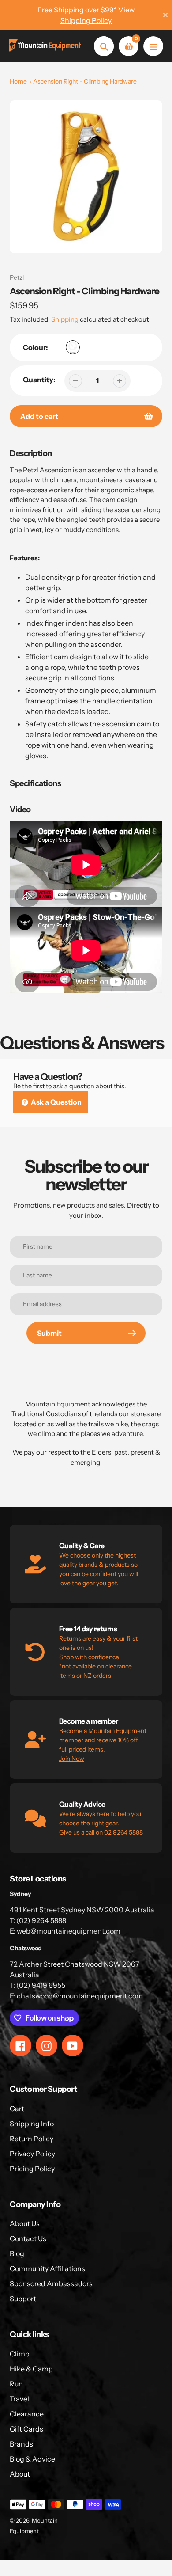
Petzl (17, 277)
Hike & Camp (31, 2369)
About (20, 2474)
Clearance (27, 2414)
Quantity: (39, 380)
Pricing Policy (32, 2169)
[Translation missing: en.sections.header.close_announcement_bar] (165, 15)
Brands (21, 2444)
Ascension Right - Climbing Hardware (85, 81)
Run (16, 2384)
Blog (17, 2253)
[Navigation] (153, 46)
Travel (19, 2399)
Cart (17, 2109)
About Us (25, 2223)
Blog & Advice (32, 2459)
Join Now (72, 1759)
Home (18, 81)
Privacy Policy (32, 2154)
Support (23, 2299)
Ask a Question (56, 1102)
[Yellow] (73, 347)
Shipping (65, 319)
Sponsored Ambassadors (51, 2283)
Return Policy (32, 2139)
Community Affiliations (47, 2268)
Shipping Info (32, 2124)
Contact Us (28, 2238)
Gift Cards (26, 2429)
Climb (20, 2354)
